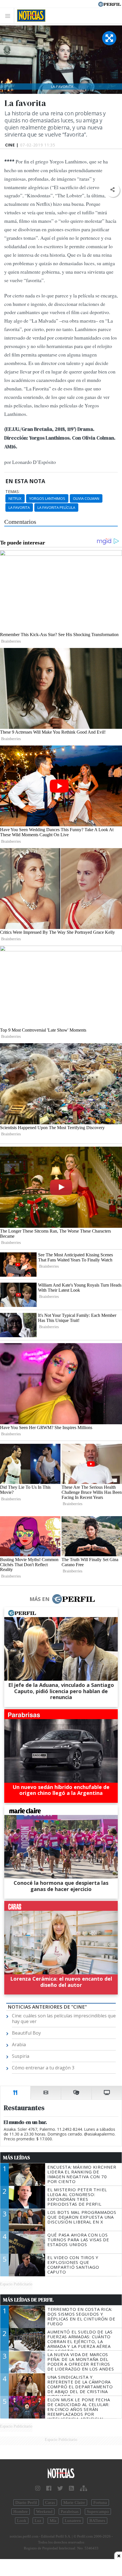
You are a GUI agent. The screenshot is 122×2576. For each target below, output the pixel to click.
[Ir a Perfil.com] (110, 4)
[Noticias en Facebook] (49, 2488)
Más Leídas (17, 2158)
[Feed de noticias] (71, 2488)
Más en (39, 1599)
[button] (112, 190)
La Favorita (19, 507)
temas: (12, 492)
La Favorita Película (56, 507)
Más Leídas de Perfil (28, 2300)
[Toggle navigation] (9, 16)
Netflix (15, 498)
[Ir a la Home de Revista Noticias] (30, 16)
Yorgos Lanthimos (47, 498)
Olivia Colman (86, 498)
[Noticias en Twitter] (60, 2488)
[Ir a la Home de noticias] (61, 2474)
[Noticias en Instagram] (38, 2488)
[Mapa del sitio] (84, 2488)
